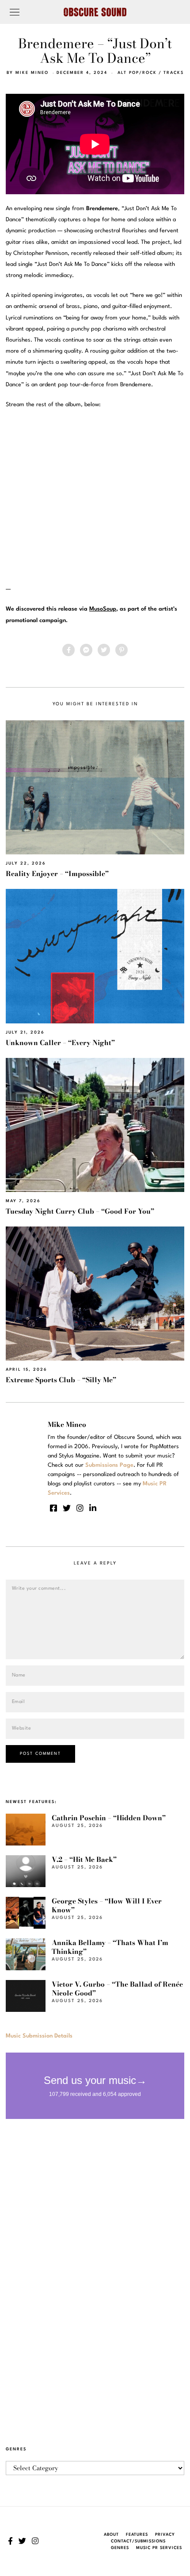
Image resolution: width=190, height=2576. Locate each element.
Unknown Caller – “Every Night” (60, 1043)
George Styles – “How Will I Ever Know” (107, 1905)
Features (137, 2535)
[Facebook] (68, 650)
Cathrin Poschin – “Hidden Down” (109, 1818)
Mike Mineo (32, 73)
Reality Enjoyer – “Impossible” (57, 874)
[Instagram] (80, 1508)
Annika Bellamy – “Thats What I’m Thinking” (110, 1947)
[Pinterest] (122, 650)
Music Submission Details (39, 2036)
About (111, 2535)
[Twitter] (104, 650)
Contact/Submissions (138, 2541)
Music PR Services (159, 2548)
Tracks (174, 73)
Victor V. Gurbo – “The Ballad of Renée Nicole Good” (117, 1989)
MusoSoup (103, 609)
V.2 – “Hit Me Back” (84, 1859)
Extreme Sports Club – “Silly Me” (61, 1380)
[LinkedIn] (93, 1508)
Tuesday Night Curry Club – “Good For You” (80, 1211)
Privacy (165, 2535)
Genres (120, 2548)
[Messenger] (86, 650)
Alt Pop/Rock (137, 73)
